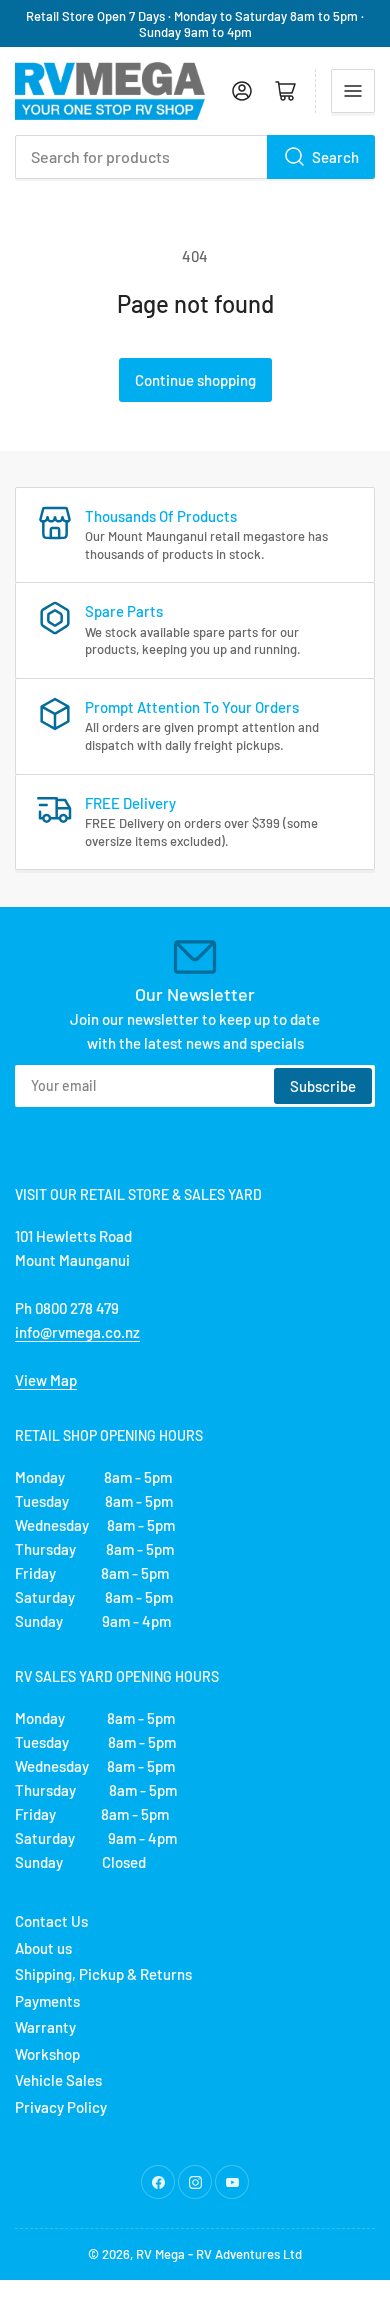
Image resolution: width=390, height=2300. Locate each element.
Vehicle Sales (58, 2080)
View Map (46, 1380)
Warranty (45, 2027)
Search (335, 157)
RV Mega (160, 2254)
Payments (47, 2001)
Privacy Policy (61, 2107)
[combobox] (195, 157)
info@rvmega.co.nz (77, 1332)
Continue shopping (195, 380)
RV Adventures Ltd (249, 2254)
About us (43, 1948)
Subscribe (323, 1086)
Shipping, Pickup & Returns (103, 1974)
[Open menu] (353, 91)
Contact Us (51, 1921)
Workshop (47, 2054)
